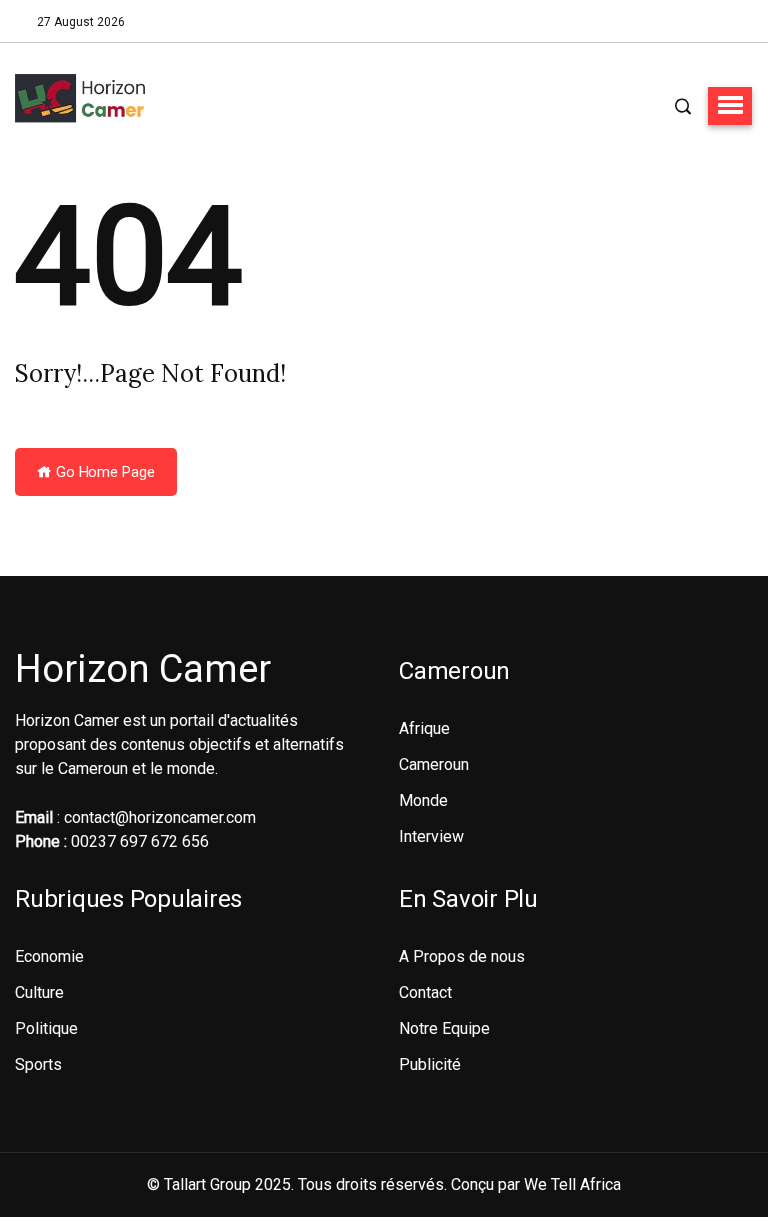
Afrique (424, 728)
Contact (425, 992)
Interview (431, 836)
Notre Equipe (444, 1028)
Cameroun (434, 764)
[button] (730, 106)
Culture (39, 992)
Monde (423, 800)
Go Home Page (103, 472)
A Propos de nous (462, 956)
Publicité (430, 1064)
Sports (38, 1064)
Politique (46, 1028)
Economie (49, 956)
